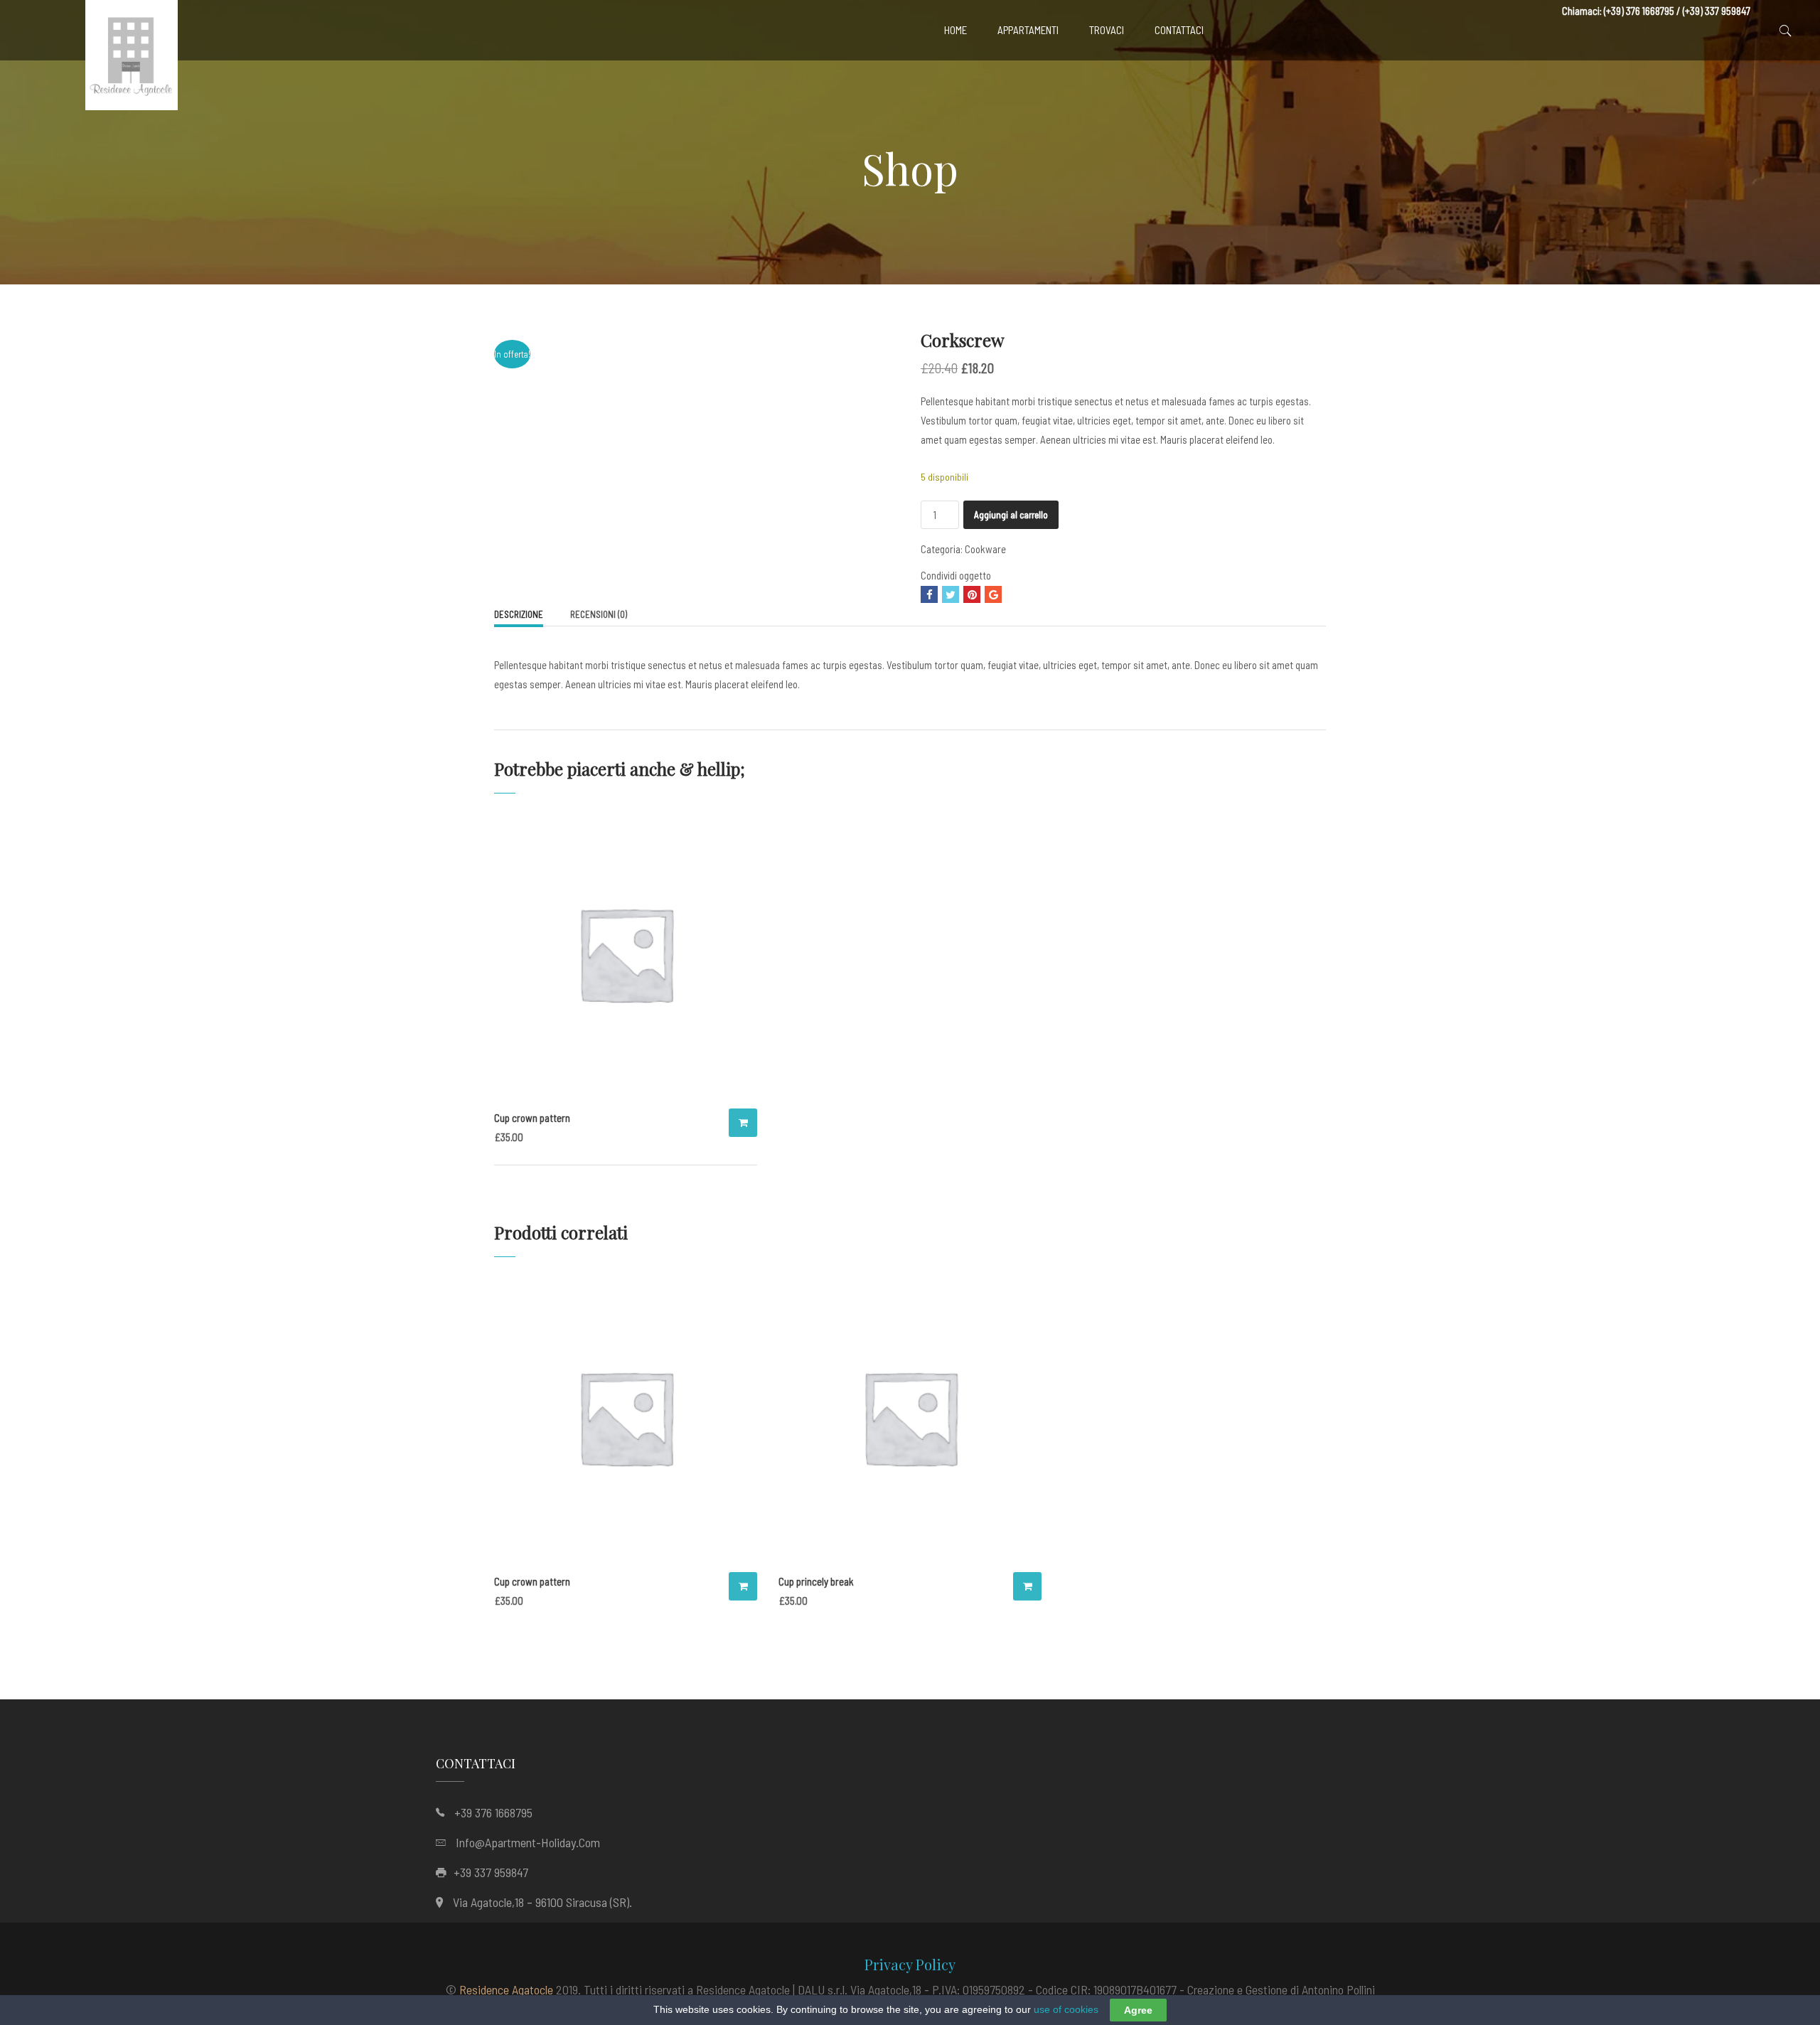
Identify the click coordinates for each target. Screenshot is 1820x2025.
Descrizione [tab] (519, 614)
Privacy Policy (910, 1964)
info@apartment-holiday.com (528, 1842)
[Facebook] (929, 594)
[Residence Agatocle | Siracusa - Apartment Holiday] (132, 59)
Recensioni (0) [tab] (599, 614)
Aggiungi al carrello (1011, 515)
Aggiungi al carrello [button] (743, 1123)
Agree (1138, 2010)
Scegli (1027, 1586)
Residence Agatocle (506, 1989)
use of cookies (1066, 2009)
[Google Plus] (993, 594)
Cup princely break (816, 1581)
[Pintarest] (972, 594)
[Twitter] (951, 594)
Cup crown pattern (532, 1118)
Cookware (985, 549)
